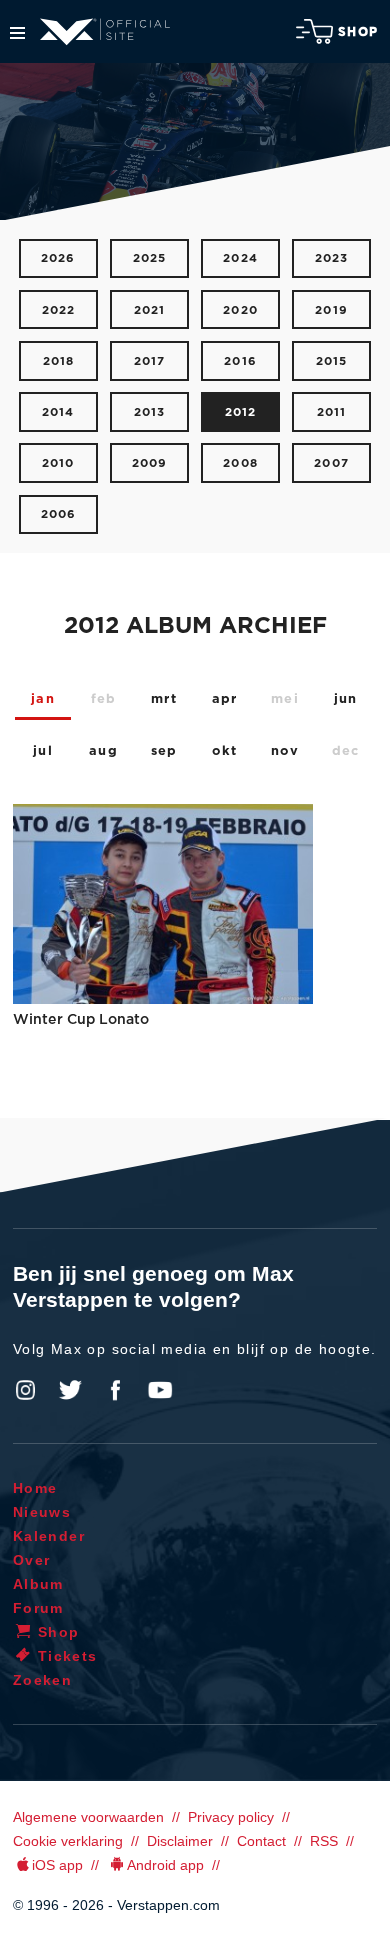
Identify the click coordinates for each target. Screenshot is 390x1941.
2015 (332, 361)
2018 (59, 361)
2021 (150, 310)
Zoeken (42, 1680)
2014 (58, 412)
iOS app (57, 1865)
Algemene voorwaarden (88, 1817)
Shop (358, 32)
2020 (240, 310)
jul (43, 751)
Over (32, 1560)
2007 (331, 463)
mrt (164, 699)
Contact (261, 1841)
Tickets (68, 1656)
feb (104, 699)
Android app (165, 1865)
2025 (150, 258)
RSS (324, 1841)
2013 (150, 412)
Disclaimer (180, 1841)
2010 (58, 463)
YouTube (160, 1390)
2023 (332, 258)
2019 (331, 310)
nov (285, 751)
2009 (150, 463)
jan (43, 699)
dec (346, 751)
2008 (240, 463)
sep (164, 751)
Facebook (115, 1390)
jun (346, 699)
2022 (59, 310)
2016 (240, 361)
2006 (59, 514)
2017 (150, 361)
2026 (58, 258)
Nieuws (42, 1512)
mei (285, 699)
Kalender (49, 1536)
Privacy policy (231, 1817)
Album (38, 1584)
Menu (17, 33)
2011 (332, 412)
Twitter (71, 1390)
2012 (241, 412)
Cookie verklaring (68, 1841)
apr (225, 699)
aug (103, 751)
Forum (38, 1608)
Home (35, 1488)
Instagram (26, 1390)
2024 (240, 258)
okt (225, 751)
